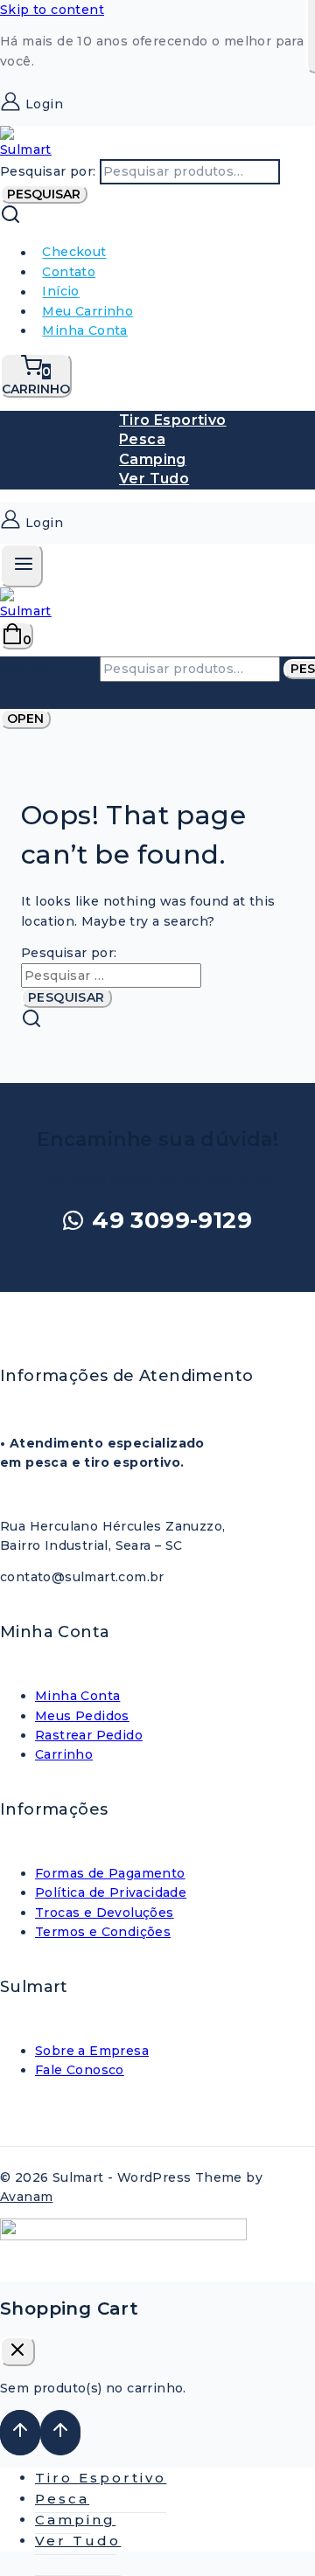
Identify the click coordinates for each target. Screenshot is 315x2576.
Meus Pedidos (82, 1716)
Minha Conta (84, 330)
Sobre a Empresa (92, 2051)
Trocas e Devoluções (105, 1913)
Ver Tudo (154, 479)
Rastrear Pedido (89, 1735)
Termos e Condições (103, 1932)
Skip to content (52, 10)
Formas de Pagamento (110, 1873)
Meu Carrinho (87, 311)
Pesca (142, 439)
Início (60, 292)
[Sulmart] (26, 149)
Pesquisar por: (48, 171)
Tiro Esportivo (173, 420)
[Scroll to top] (20, 2433)
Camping (153, 459)
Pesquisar (44, 194)
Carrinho (64, 1754)
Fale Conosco (80, 2070)
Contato (69, 272)
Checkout (74, 253)
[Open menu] (21, 566)
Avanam (26, 2197)
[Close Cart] (17, 2351)
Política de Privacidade (111, 1892)
